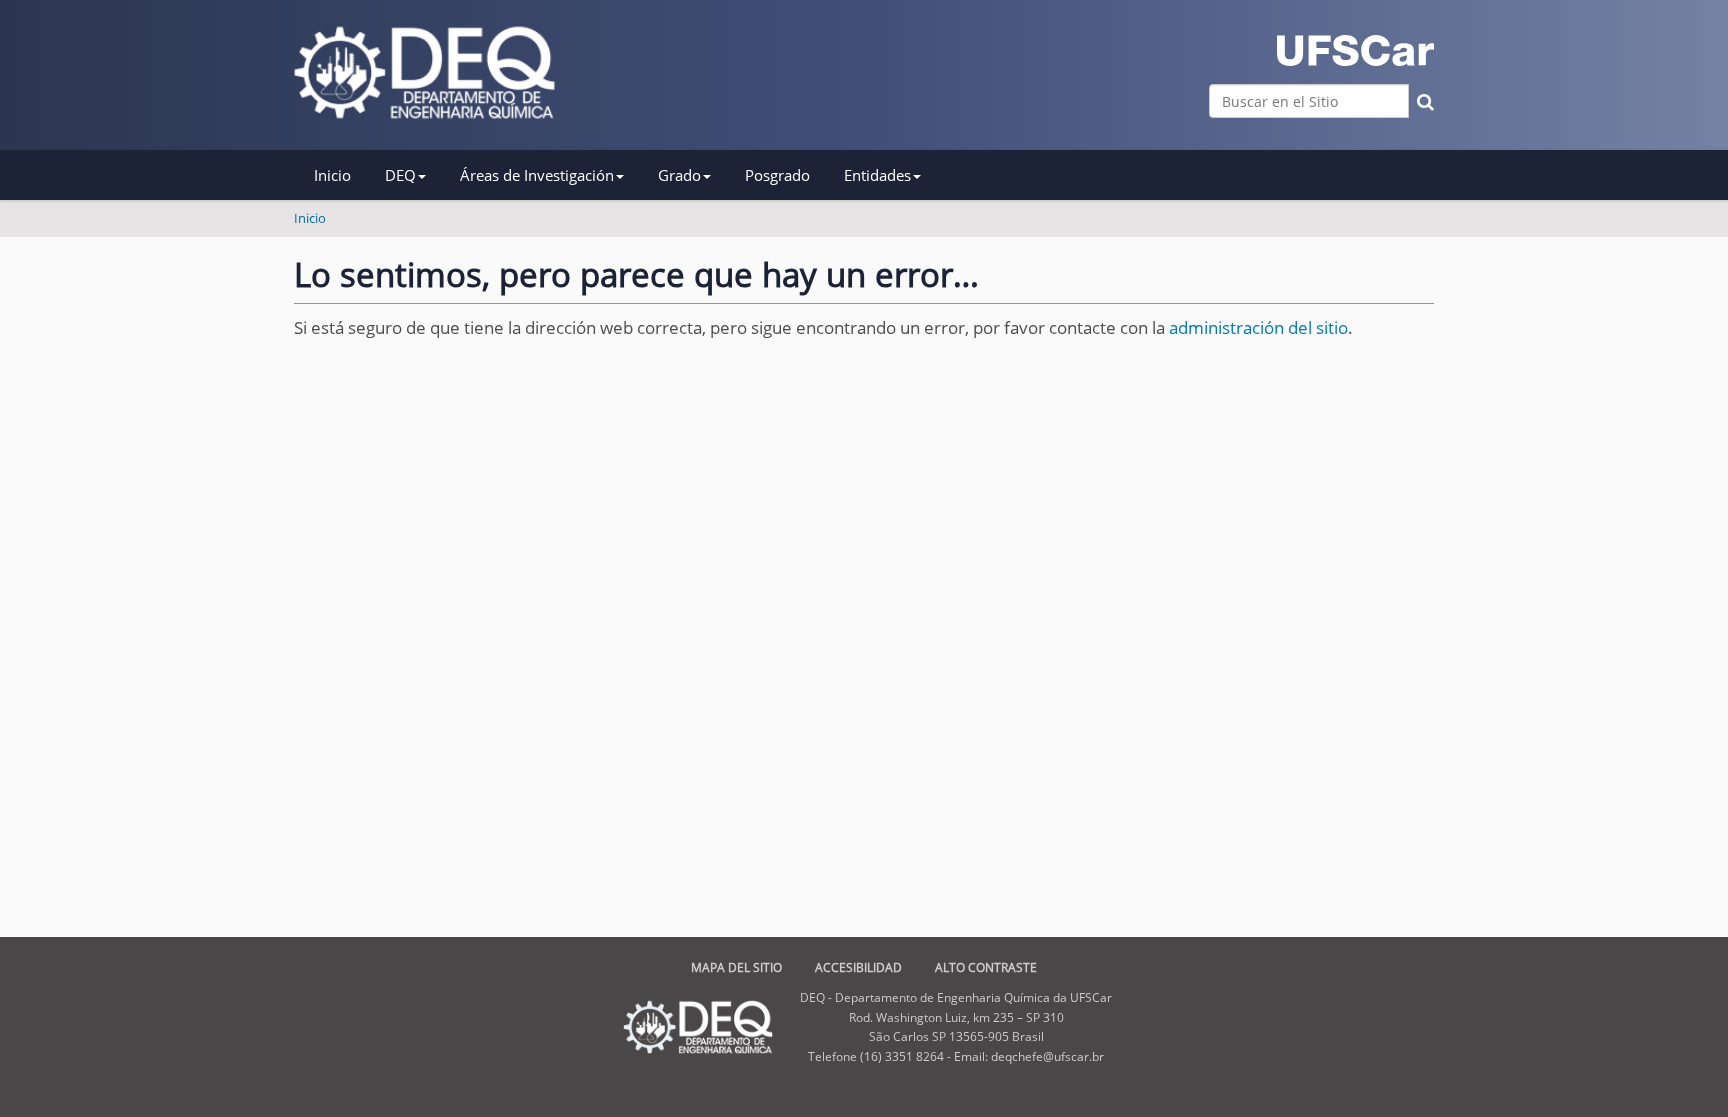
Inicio (332, 175)
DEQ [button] (400, 175)
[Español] (424, 72)
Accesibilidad (858, 967)
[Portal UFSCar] (1355, 50)
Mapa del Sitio (736, 967)
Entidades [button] (877, 175)
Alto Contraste (986, 967)
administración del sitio (1258, 327)
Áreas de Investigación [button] (537, 175)
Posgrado (777, 175)
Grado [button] (679, 175)
